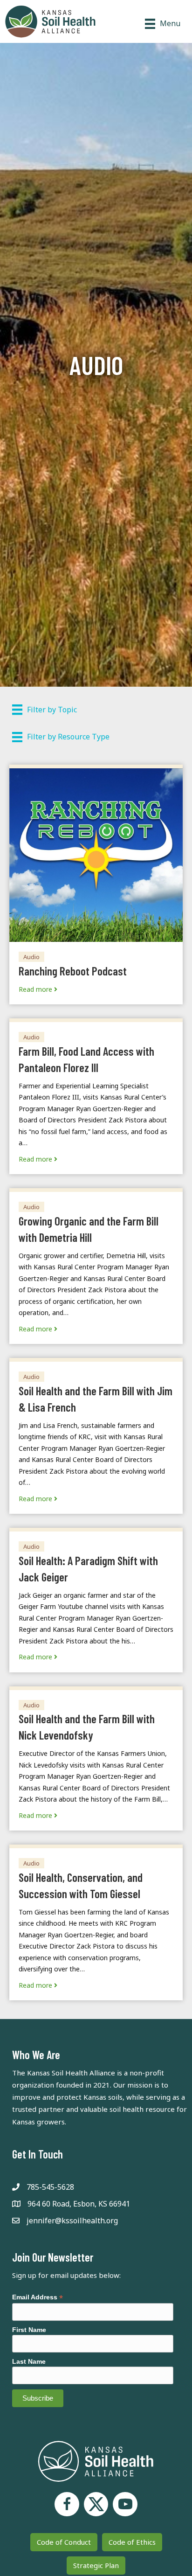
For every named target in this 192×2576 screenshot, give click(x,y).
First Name (29, 2330)
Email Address (38, 2297)
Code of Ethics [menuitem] (132, 2542)
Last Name (29, 2361)
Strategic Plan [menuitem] (96, 2565)
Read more (36, 989)
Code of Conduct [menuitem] (64, 2542)
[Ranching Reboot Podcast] (96, 854)
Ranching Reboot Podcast (73, 971)
